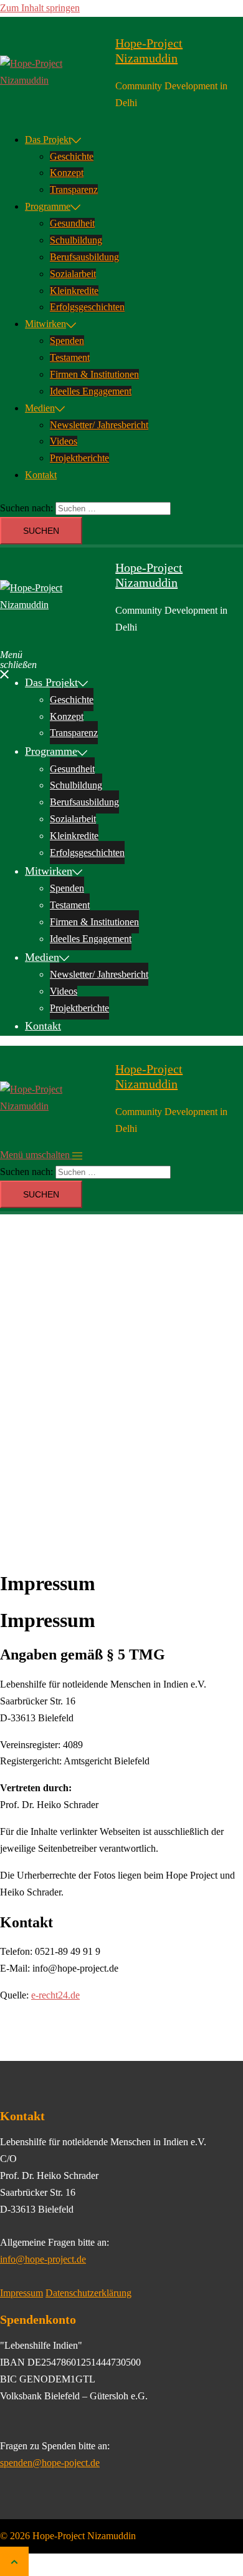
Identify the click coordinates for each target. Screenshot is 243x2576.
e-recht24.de (55, 1995)
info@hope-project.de (43, 2259)
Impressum (21, 2293)
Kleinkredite (74, 291)
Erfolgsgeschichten (87, 307)
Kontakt (41, 475)
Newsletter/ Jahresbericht (99, 425)
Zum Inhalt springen (40, 8)
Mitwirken (45, 324)
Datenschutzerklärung (88, 2293)
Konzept (67, 173)
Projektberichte (79, 458)
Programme (48, 206)
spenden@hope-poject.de (50, 2463)
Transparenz (74, 189)
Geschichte (72, 156)
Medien (40, 408)
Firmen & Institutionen (94, 374)
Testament (70, 357)
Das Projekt (48, 140)
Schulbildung (76, 240)
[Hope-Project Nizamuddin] (53, 72)
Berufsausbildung (84, 257)
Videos (64, 441)
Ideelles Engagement (91, 391)
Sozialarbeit (73, 274)
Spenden (67, 341)
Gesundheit (72, 223)
